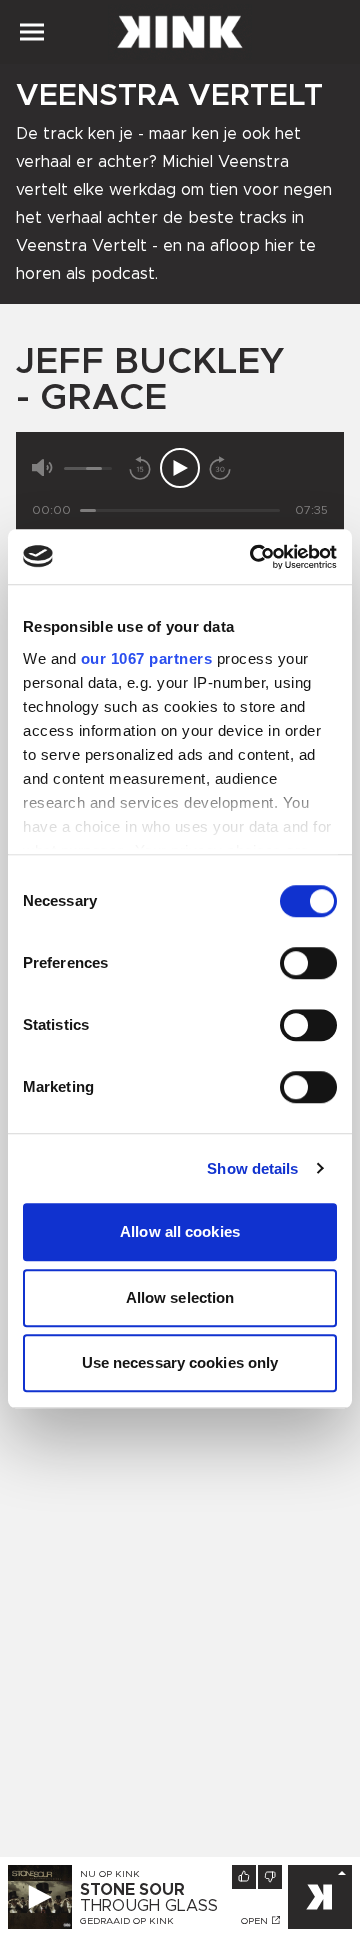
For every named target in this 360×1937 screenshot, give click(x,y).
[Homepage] (180, 32)
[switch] (308, 963)
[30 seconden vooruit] (220, 468)
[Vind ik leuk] (244, 1877)
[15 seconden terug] (140, 468)
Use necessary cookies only (180, 1362)
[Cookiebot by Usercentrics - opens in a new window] (254, 557)
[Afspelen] (180, 468)
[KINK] (320, 1897)
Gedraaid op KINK (127, 1921)
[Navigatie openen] (32, 32)
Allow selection (180, 1297)
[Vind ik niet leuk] (270, 1877)
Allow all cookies (180, 1231)
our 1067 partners (147, 658)
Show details (252, 1168)
